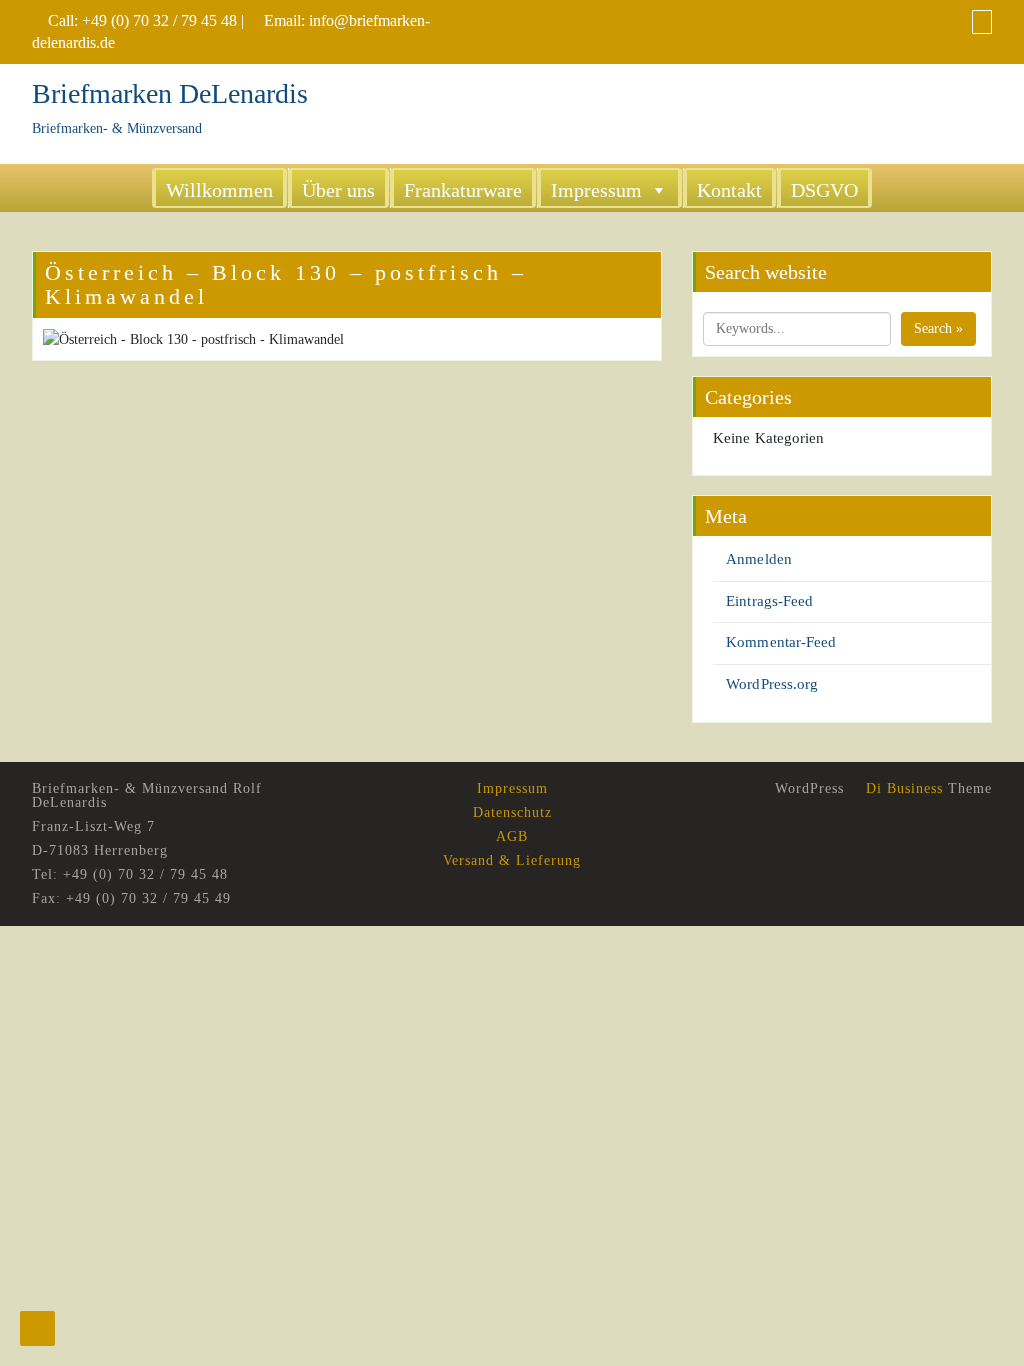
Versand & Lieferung (512, 860)
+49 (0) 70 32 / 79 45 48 (159, 20)
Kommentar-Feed (781, 642)
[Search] (982, 21)
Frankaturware (463, 190)
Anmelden (759, 559)
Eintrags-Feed (769, 601)
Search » (938, 328)
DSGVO (824, 190)
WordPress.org (772, 684)
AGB (512, 836)
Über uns (338, 190)
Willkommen (219, 190)
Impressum (596, 190)
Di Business (902, 788)
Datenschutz (512, 812)
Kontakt (729, 190)
